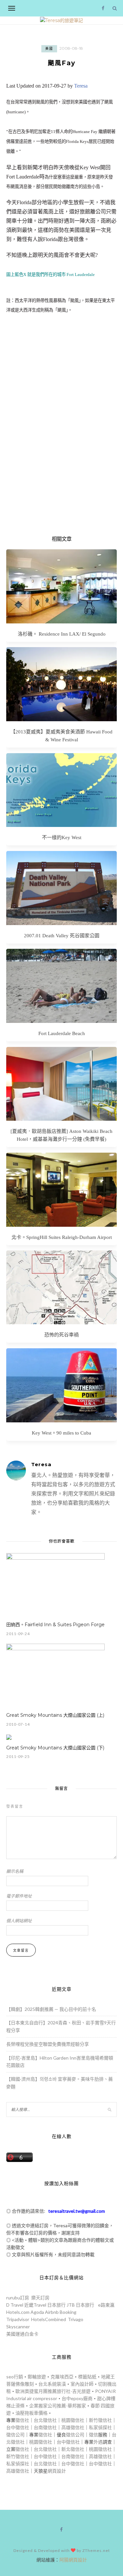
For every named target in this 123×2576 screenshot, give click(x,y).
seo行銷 (15, 2377)
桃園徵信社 (73, 2420)
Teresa (81, 86)
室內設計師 (82, 2384)
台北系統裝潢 (52, 2384)
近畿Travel (35, 2305)
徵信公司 (15, 2435)
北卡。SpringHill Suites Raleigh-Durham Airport (62, 1237)
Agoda (37, 2312)
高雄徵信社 (73, 2427)
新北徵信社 (73, 2449)
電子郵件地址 (19, 1896)
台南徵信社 (45, 2427)
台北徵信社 (45, 2420)
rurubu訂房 (18, 2298)
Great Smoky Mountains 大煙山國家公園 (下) (55, 1748)
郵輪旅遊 (37, 2377)
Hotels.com (18, 2312)
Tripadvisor (18, 2319)
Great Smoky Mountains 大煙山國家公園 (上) (55, 1715)
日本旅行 (56, 2305)
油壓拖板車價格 (31, 2413)
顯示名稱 (15, 1871)
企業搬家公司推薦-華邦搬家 (58, 2406)
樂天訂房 (40, 2298)
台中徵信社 (18, 2427)
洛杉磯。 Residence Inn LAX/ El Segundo (62, 634)
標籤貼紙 (87, 2377)
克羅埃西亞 (62, 2377)
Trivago (76, 2319)
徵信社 (22, 2420)
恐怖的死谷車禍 (61, 1335)
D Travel (15, 2305)
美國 (49, 49)
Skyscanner (18, 2327)
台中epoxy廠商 (77, 2398)
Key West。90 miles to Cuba (61, 1433)
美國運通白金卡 (22, 2334)
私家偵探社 (100, 2427)
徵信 (93, 2435)
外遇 (98, 2442)
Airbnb (52, 2312)
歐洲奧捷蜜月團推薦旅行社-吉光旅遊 (53, 2391)
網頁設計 (57, 2471)
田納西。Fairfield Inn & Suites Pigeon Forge (55, 1625)
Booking (68, 2312)
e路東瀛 (106, 2305)
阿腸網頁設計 (73, 2560)
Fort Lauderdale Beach (62, 1033)
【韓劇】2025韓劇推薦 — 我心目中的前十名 (51, 2009)
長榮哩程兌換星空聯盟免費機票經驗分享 (48, 2044)
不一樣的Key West (62, 837)
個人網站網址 (19, 1921)
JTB (71, 2305)
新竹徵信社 (100, 2420)
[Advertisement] (61, 442)
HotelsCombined (49, 2319)
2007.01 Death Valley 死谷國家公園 (62, 936)
